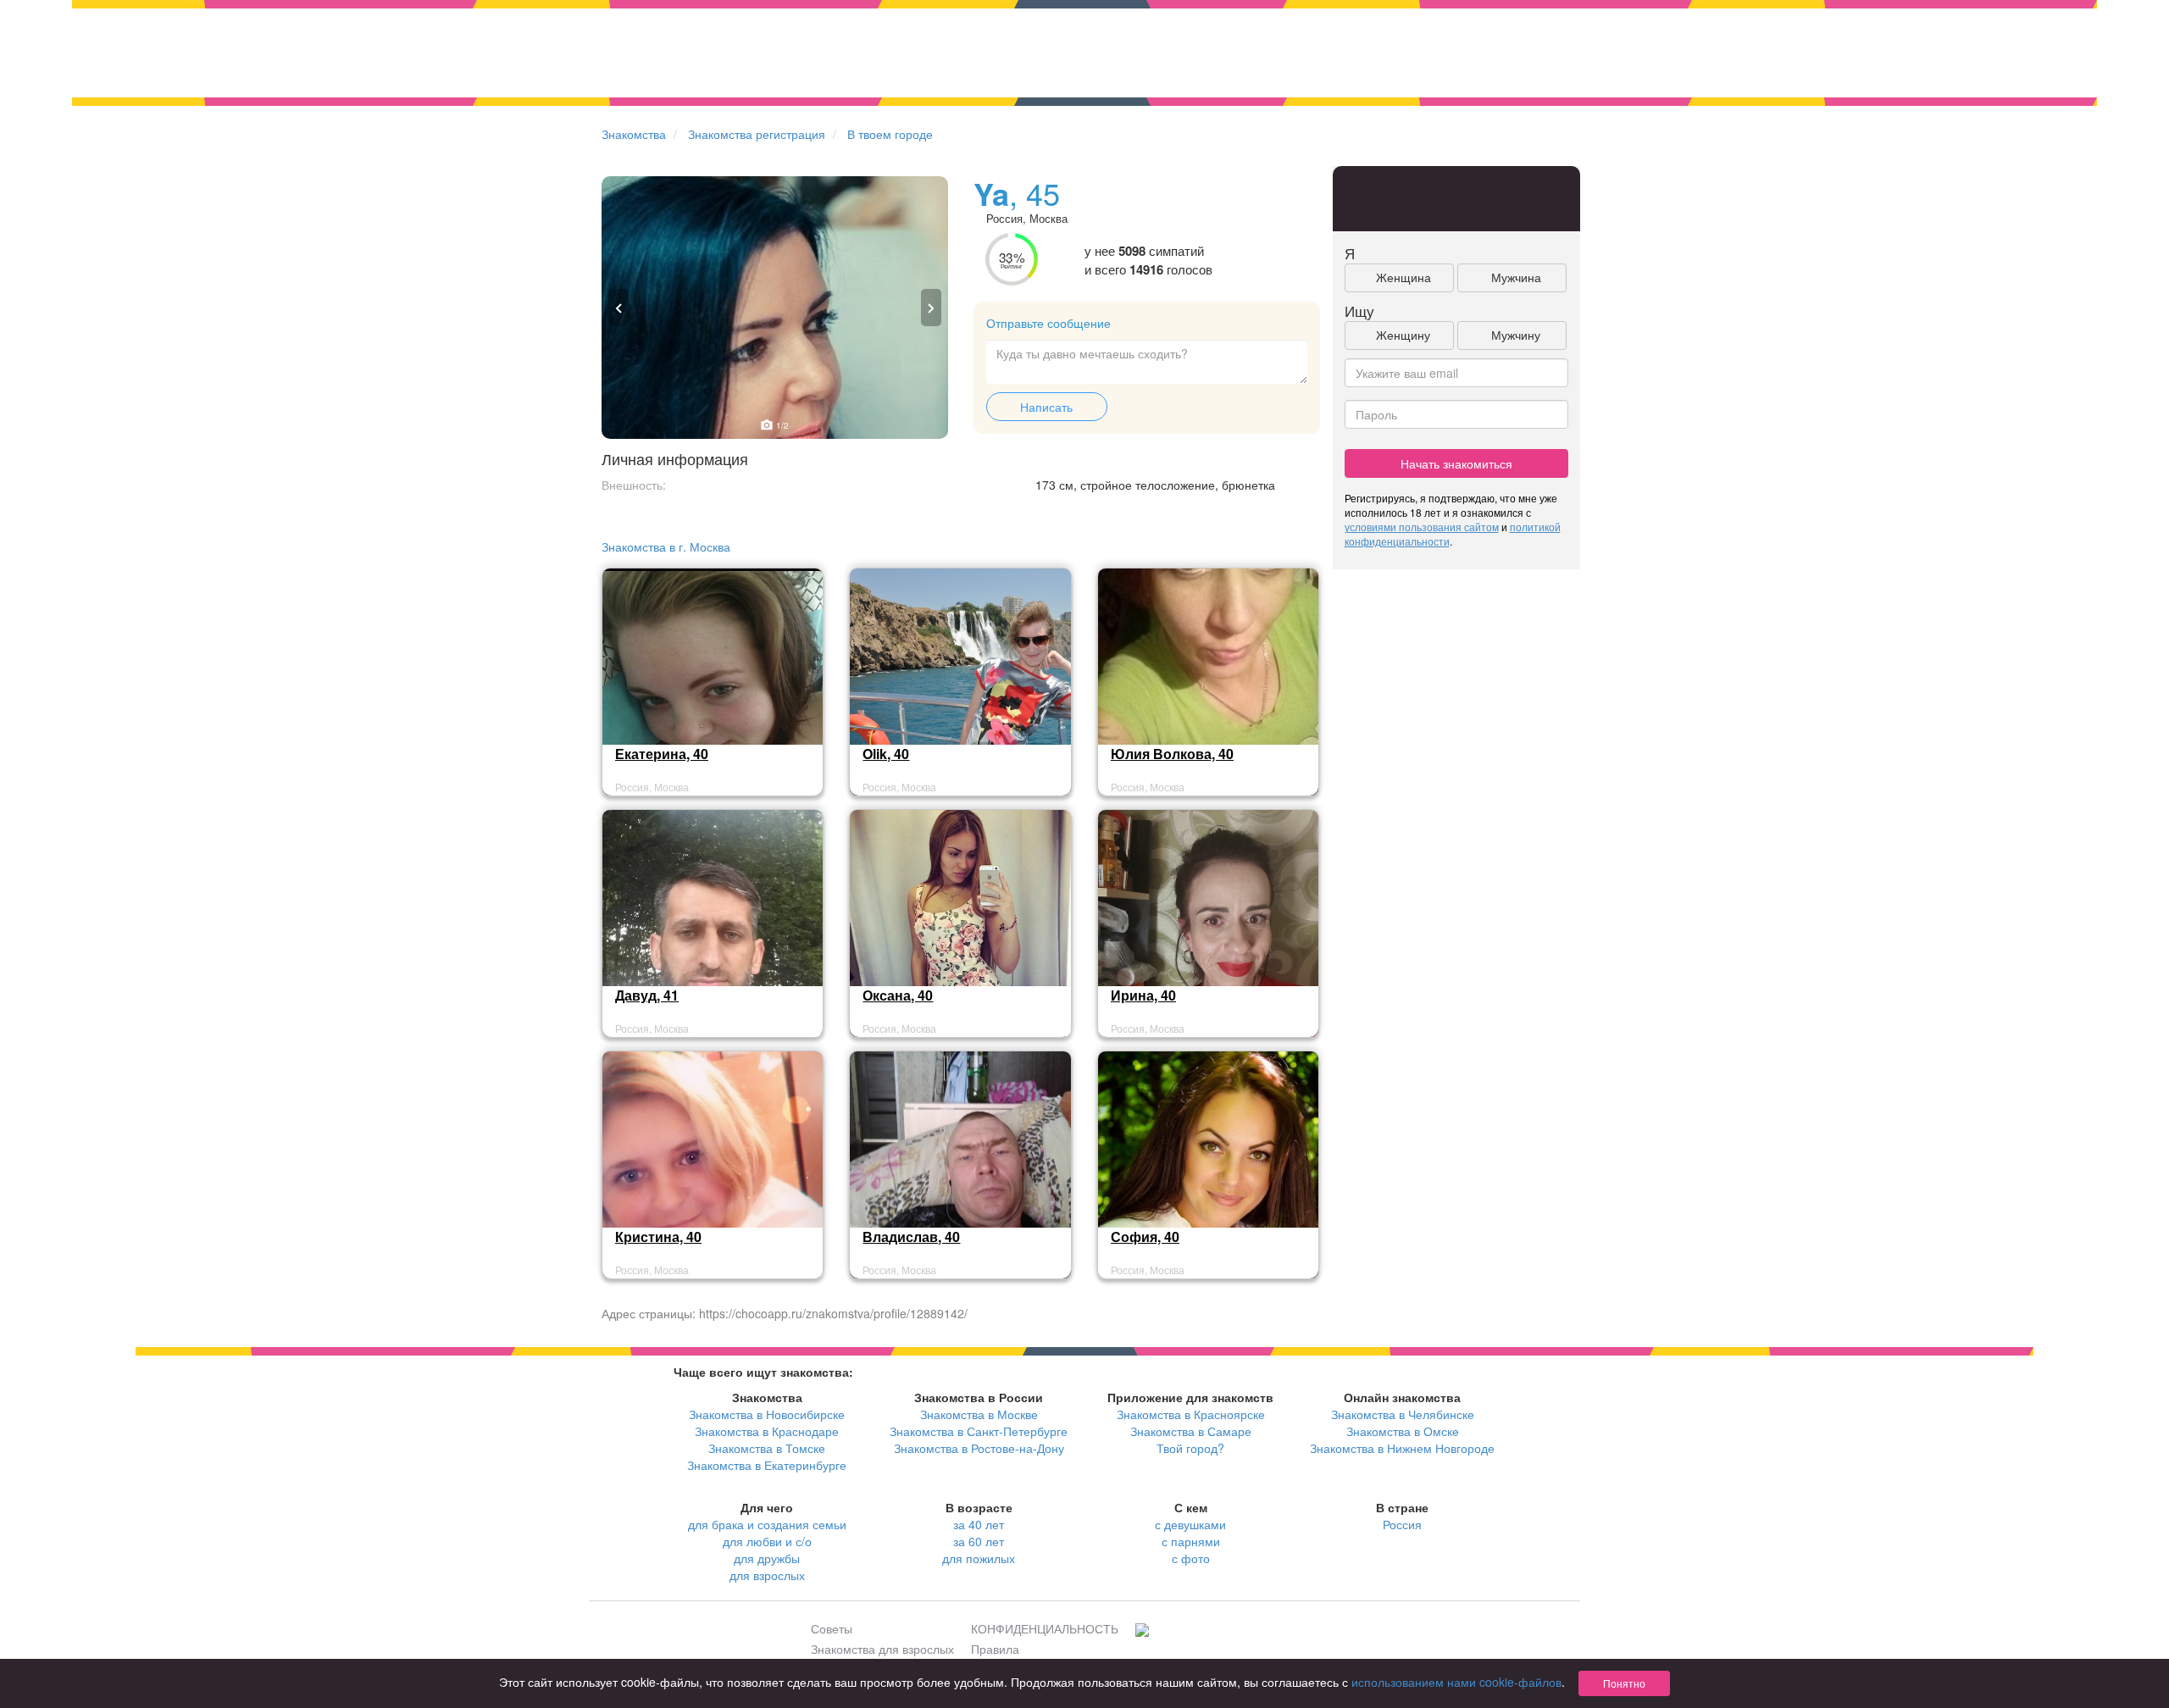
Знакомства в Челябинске (1403, 1414)
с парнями (1191, 1541)
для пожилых (979, 1558)
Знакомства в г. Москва (666, 546)
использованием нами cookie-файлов (1456, 1682)
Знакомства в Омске (1403, 1431)
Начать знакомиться (1456, 463)
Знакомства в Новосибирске (767, 1414)
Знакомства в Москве (979, 1414)
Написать (1046, 407)
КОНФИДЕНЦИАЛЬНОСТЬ (1045, 1628)
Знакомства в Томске (767, 1448)
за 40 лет (979, 1524)
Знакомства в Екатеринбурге (767, 1465)
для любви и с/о (767, 1541)
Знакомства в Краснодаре (767, 1431)
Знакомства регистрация (757, 134)
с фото (1191, 1558)
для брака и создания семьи (767, 1524)
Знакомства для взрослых (882, 1649)
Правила (995, 1649)
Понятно (1624, 1683)
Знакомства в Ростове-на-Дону (979, 1448)
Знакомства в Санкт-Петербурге (979, 1431)
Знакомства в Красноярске (1191, 1414)
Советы (832, 1628)
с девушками (1190, 1524)
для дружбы (767, 1558)
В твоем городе (890, 134)
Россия (1402, 1524)
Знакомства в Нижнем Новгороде (1402, 1448)
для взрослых (767, 1575)
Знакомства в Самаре (1191, 1431)
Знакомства (634, 134)
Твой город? (1190, 1448)
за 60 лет (979, 1541)
